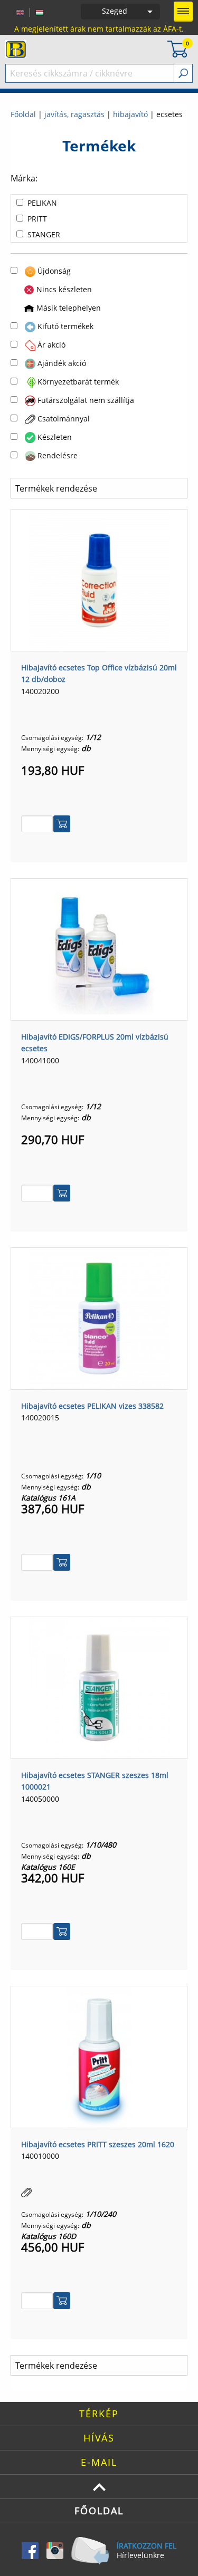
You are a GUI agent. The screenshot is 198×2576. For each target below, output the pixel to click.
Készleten (55, 437)
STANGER (44, 234)
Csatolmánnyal (64, 419)
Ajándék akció (62, 363)
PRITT (37, 219)
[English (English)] (20, 12)
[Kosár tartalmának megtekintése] (177, 48)
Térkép (99, 2414)
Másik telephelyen (69, 308)
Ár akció (51, 345)
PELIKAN (42, 203)
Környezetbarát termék (78, 382)
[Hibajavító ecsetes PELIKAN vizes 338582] (99, 1318)
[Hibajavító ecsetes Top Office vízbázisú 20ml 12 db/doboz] (99, 579)
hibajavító (130, 114)
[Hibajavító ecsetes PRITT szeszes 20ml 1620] (99, 2056)
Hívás (99, 2438)
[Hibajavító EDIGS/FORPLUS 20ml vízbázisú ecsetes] (99, 948)
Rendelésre (58, 455)
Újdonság (54, 271)
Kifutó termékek (65, 326)
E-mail (99, 2462)
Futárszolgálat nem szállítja (86, 400)
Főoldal (23, 114)
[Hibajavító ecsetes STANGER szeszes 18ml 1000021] (99, 1687)
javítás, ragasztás (74, 114)
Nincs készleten (64, 289)
